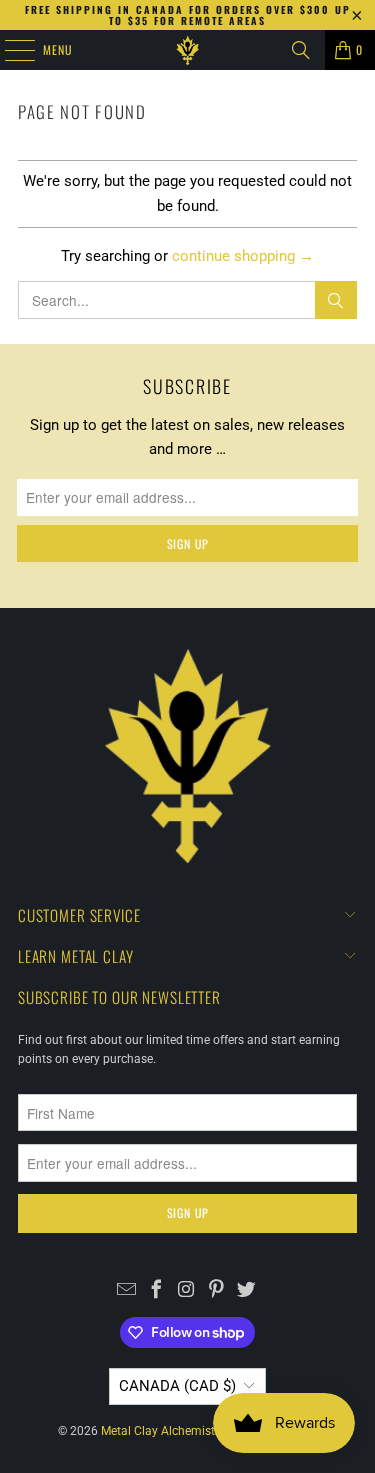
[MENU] (9, 50)
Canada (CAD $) (177, 1386)
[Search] (301, 50)
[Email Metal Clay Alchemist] (126, 1292)
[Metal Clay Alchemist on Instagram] (186, 1292)
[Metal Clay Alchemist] (188, 50)
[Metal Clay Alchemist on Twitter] (246, 1292)
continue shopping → (243, 256)
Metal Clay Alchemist (158, 1431)
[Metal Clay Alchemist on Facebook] (156, 1292)
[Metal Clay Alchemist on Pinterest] (216, 1292)
